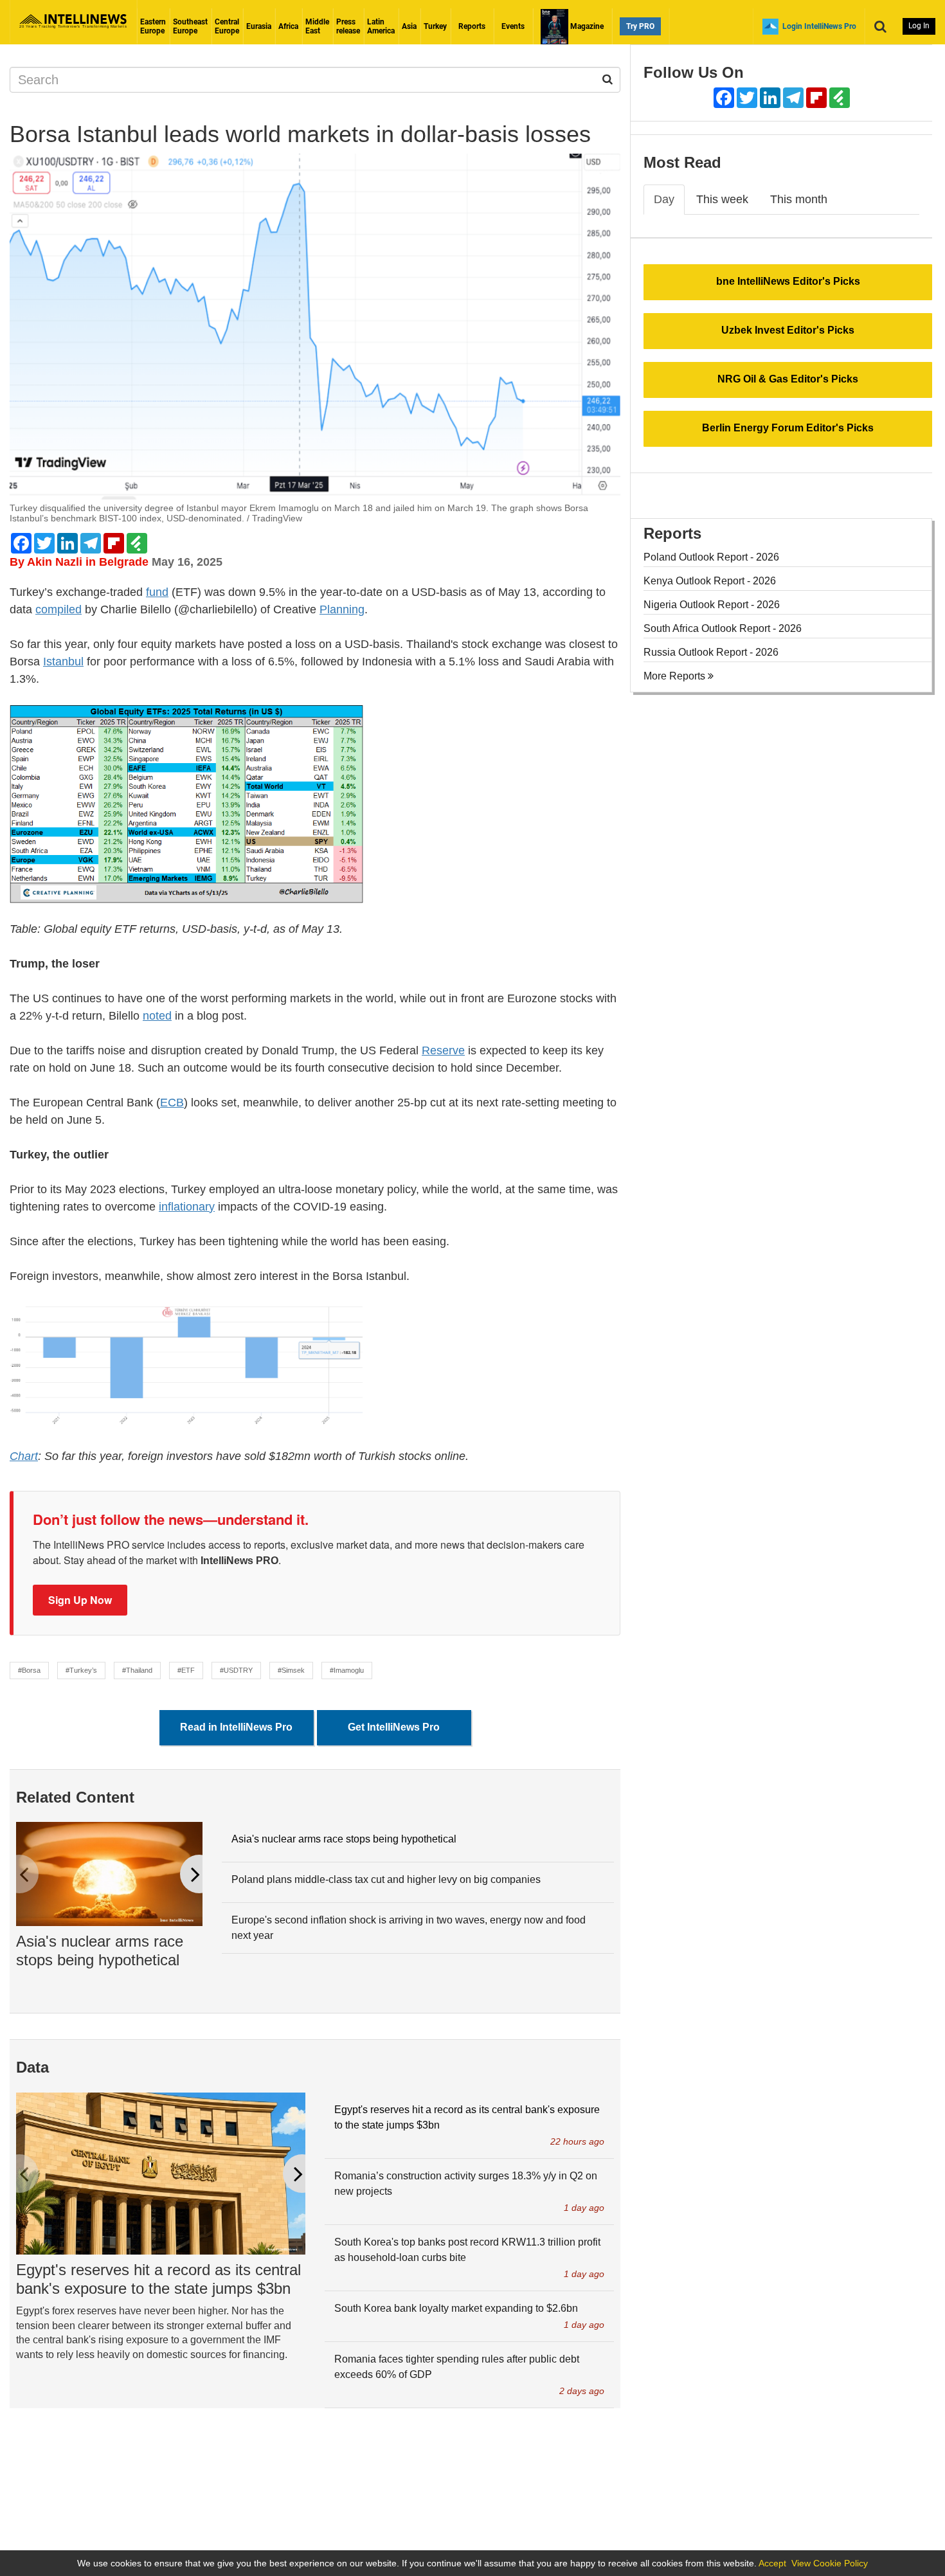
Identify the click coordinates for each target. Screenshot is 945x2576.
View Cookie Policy (830, 2563)
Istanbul (63, 662)
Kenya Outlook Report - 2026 (710, 581)
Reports (472, 26)
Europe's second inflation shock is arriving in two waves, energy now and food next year (409, 1928)
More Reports (676, 676)
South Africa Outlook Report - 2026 (723, 628)
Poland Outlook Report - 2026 (711, 557)
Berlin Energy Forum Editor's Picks (788, 428)
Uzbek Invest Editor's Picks (788, 330)
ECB (172, 1103)
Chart (24, 1456)
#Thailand (137, 1670)
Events (513, 26)
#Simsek (291, 1670)
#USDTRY (236, 1670)
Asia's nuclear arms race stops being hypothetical (100, 1950)
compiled (59, 609)
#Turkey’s (81, 1670)
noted (157, 1016)
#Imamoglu (347, 1670)
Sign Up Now (80, 1600)
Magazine (586, 26)
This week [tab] (722, 199)
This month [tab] (799, 199)
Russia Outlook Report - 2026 (711, 652)
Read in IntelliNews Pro (236, 1727)
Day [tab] (664, 199)
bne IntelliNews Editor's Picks (788, 281)
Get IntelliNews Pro (394, 1727)
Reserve (443, 1050)
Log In (919, 26)
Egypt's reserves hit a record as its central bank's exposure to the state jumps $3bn (158, 2279)
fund (157, 592)
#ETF (186, 1670)
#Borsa (29, 1670)
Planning (342, 609)
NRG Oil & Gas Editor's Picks (788, 379)
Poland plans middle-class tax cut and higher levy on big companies (386, 1879)
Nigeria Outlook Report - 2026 (712, 605)
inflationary (187, 1207)
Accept (772, 2563)
